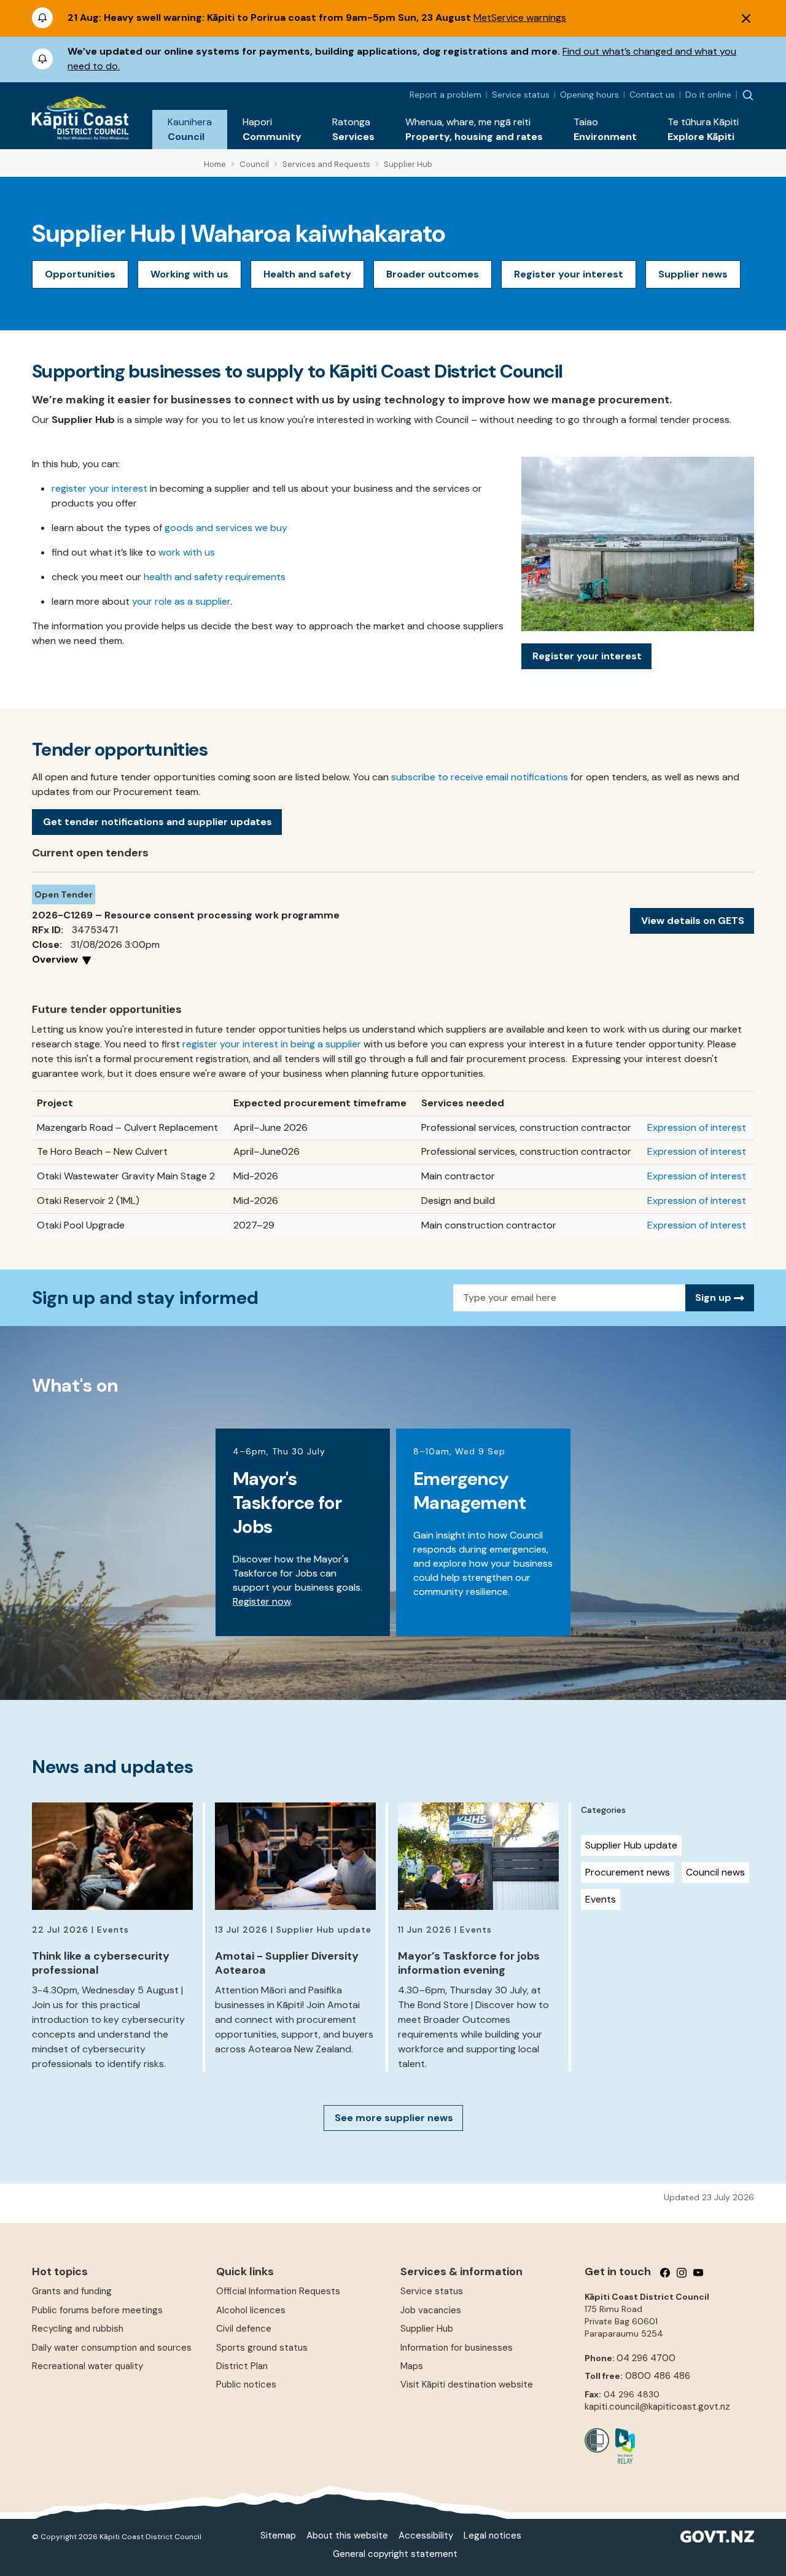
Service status (521, 95)
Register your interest (569, 274)
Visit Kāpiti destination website (467, 2384)
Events (601, 1899)
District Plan (242, 2366)
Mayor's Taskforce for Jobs (287, 1503)
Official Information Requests (278, 2291)
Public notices (246, 2384)
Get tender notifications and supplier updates (158, 822)
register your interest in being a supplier (272, 1044)
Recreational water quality (88, 2366)
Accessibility (426, 2535)
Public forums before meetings (97, 2310)
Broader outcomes (433, 274)
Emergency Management (469, 1491)
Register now (262, 1601)
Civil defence (244, 2329)
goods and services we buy (226, 528)
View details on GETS (693, 921)
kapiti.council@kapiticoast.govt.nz (657, 2407)
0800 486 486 (658, 2376)
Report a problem (446, 95)
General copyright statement (395, 2554)
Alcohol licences (251, 2310)
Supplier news (693, 274)
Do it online (708, 95)
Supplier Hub (427, 2329)
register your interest (99, 488)
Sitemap (278, 2535)
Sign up (714, 1298)
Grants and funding (72, 2291)
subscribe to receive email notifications (480, 777)
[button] (190, 130)
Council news (715, 1872)
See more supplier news (394, 2118)
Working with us (189, 274)
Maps (412, 2366)
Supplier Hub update (631, 1845)
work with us (187, 552)
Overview (56, 959)
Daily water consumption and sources (112, 2348)
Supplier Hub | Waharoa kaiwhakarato (239, 233)
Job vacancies (431, 2310)
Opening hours (589, 95)
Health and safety (307, 274)
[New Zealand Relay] (622, 2446)
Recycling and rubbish (78, 2329)
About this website (347, 2535)
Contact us (652, 95)
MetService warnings (520, 17)
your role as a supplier (181, 601)
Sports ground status (262, 2348)
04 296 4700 (646, 2358)
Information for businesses (457, 2348)
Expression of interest (697, 1127)
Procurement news (628, 1872)
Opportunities (80, 274)
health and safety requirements (215, 577)
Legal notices (492, 2535)
